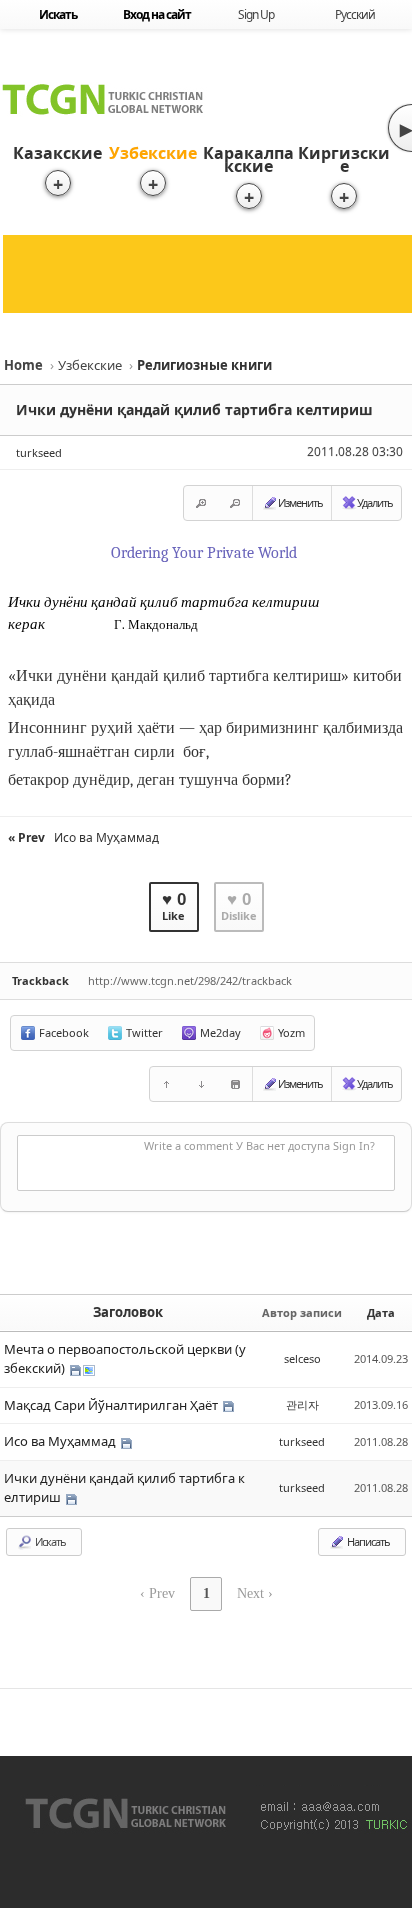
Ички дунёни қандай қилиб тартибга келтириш (194, 409)
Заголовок (128, 1312)
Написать (367, 1541)
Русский (355, 14)
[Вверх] (167, 1084)
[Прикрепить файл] (235, 1084)
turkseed (39, 452)
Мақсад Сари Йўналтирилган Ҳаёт (112, 1405)
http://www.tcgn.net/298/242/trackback (190, 980)
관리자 (302, 1404)
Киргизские (344, 159)
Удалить (375, 502)
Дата (381, 1312)
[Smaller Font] (235, 503)
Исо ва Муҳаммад (61, 1441)
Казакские (57, 153)
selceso (302, 1358)
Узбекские (153, 153)
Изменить (300, 502)
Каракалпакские (248, 159)
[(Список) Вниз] (201, 1084)
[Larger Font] (201, 503)
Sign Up (256, 14)
